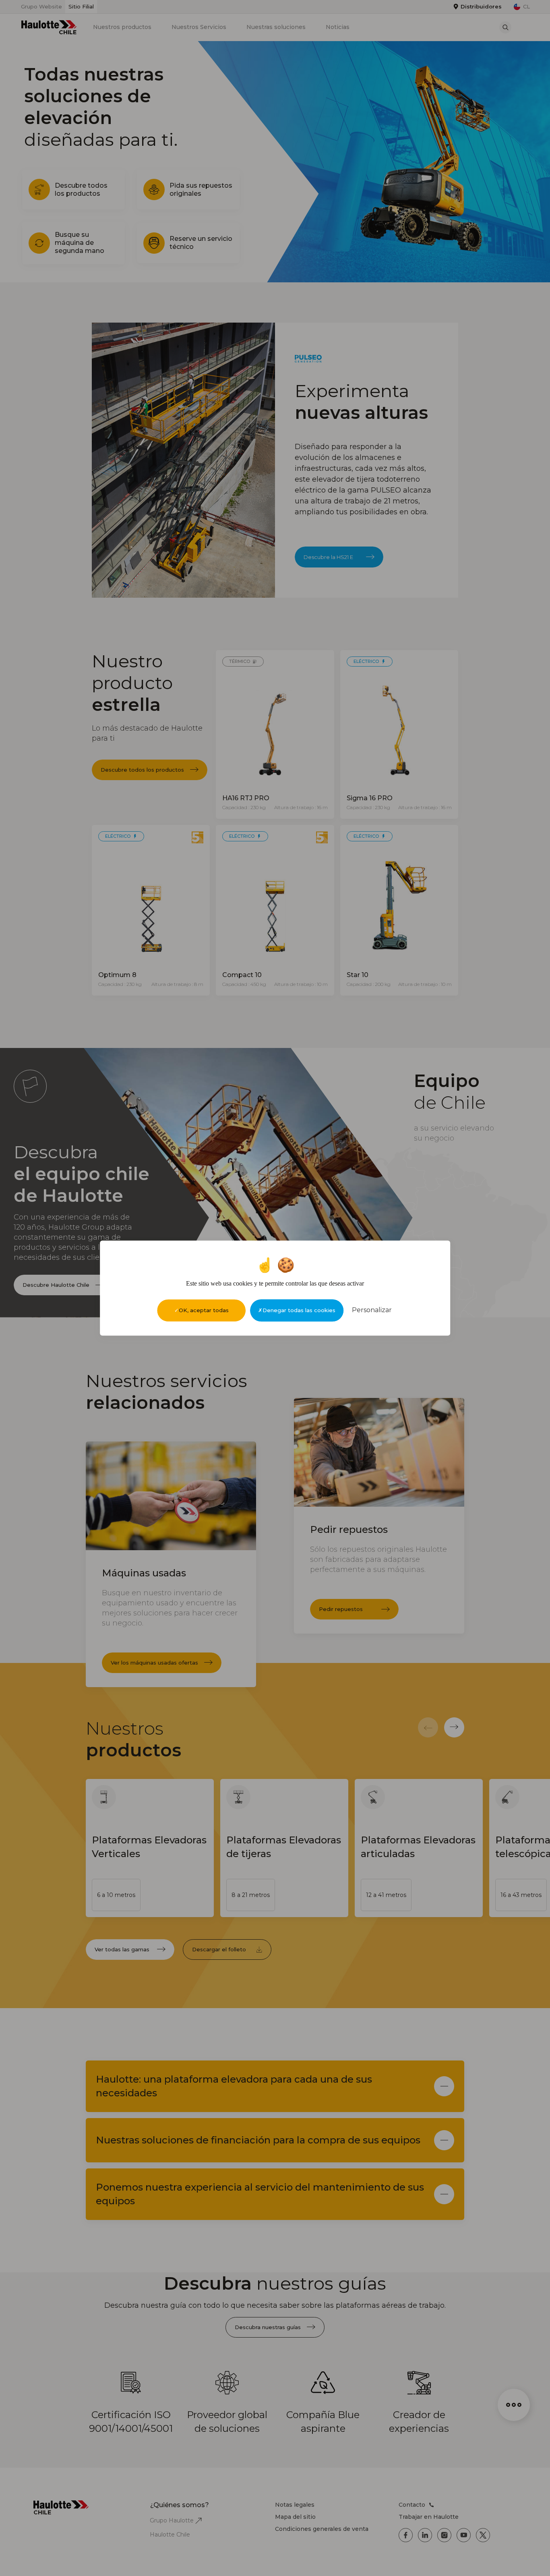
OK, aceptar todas (204, 1310)
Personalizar (372, 1310)
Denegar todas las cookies (299, 1310)
